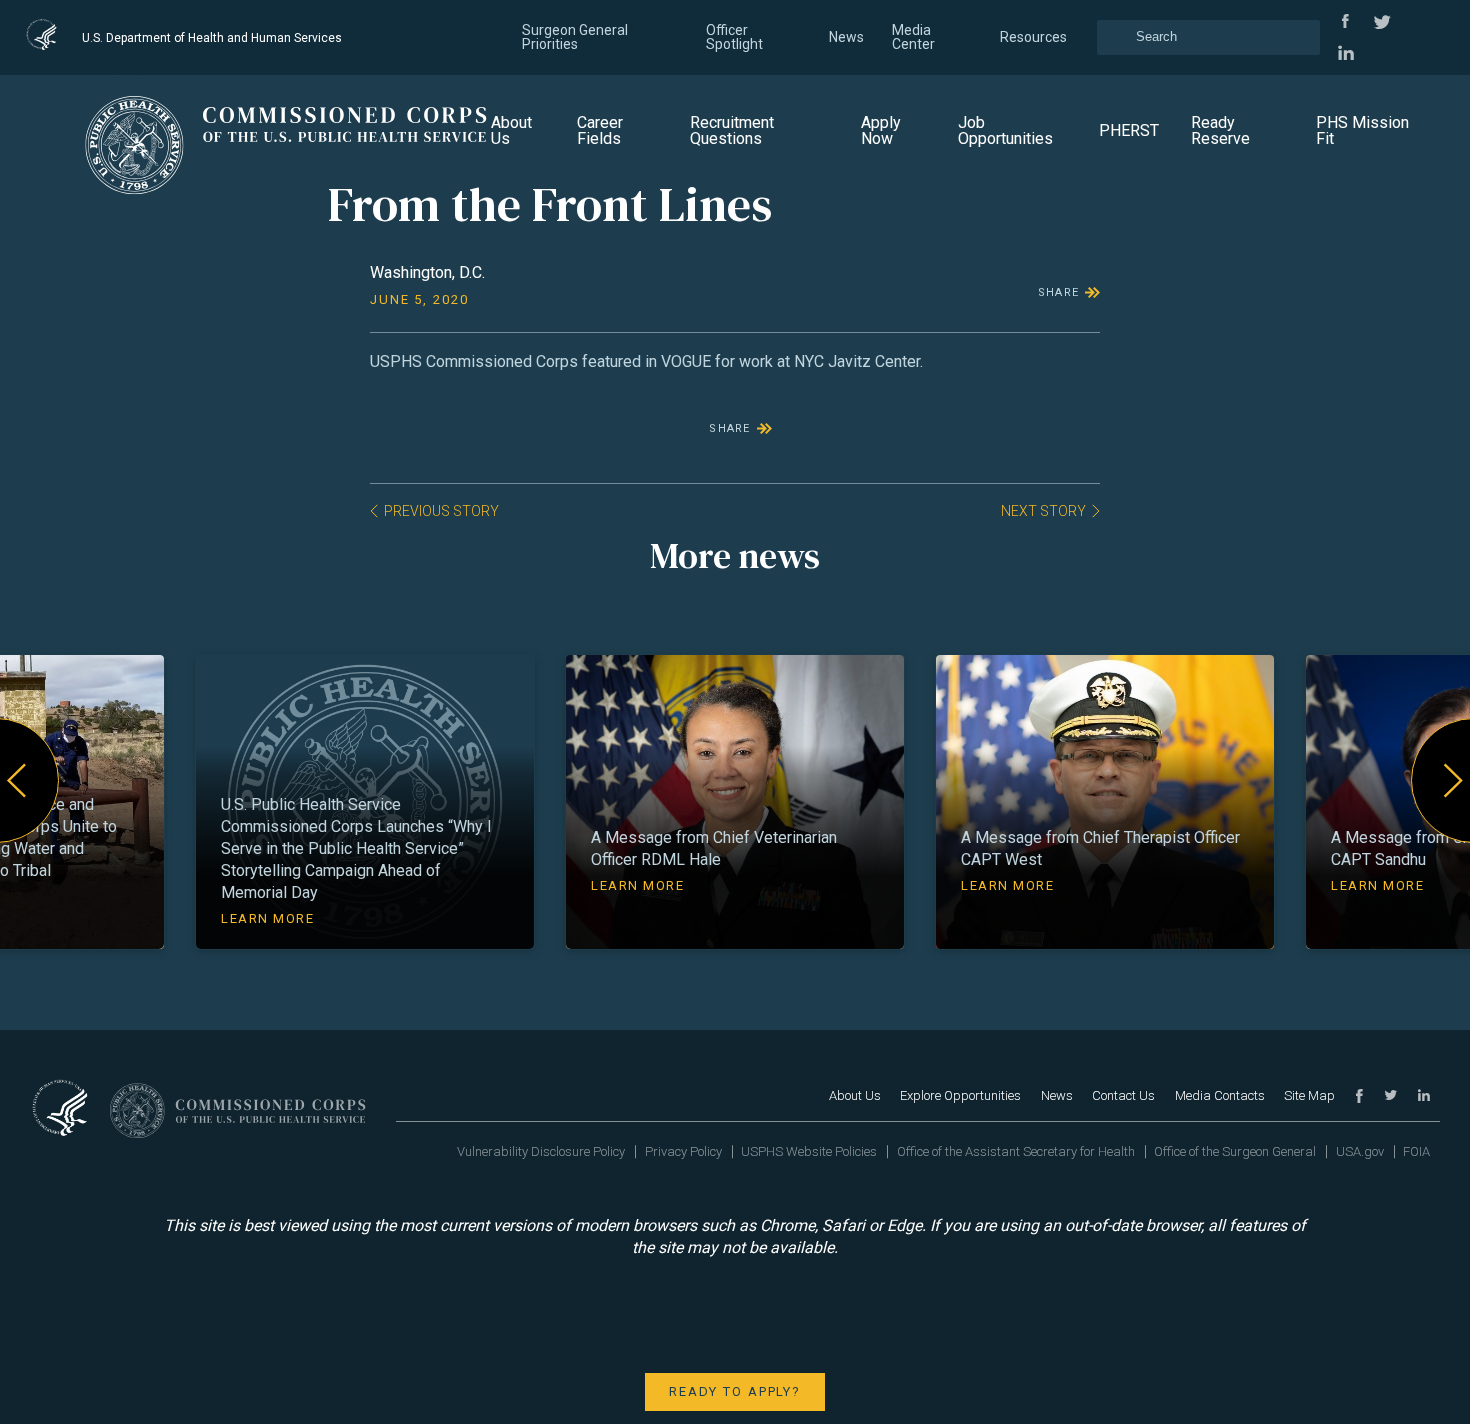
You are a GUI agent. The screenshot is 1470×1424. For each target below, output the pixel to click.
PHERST (1129, 130)
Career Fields (600, 130)
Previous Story (441, 511)
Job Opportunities (1005, 130)
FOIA (1416, 1151)
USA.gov (1360, 1151)
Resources (1033, 37)
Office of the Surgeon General (1235, 1151)
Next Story (1043, 511)
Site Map (1309, 1095)
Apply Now (881, 130)
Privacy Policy (683, 1151)
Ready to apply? (735, 1391)
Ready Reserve (1220, 130)
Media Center (913, 37)
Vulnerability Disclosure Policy (541, 1151)
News (846, 37)
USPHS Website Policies (809, 1151)
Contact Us (1123, 1095)
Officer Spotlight (734, 37)
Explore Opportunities (960, 1095)
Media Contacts (1220, 1095)
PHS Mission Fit (1362, 130)
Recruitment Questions (732, 130)
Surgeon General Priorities (575, 37)
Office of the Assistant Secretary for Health (1016, 1151)
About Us (511, 130)
